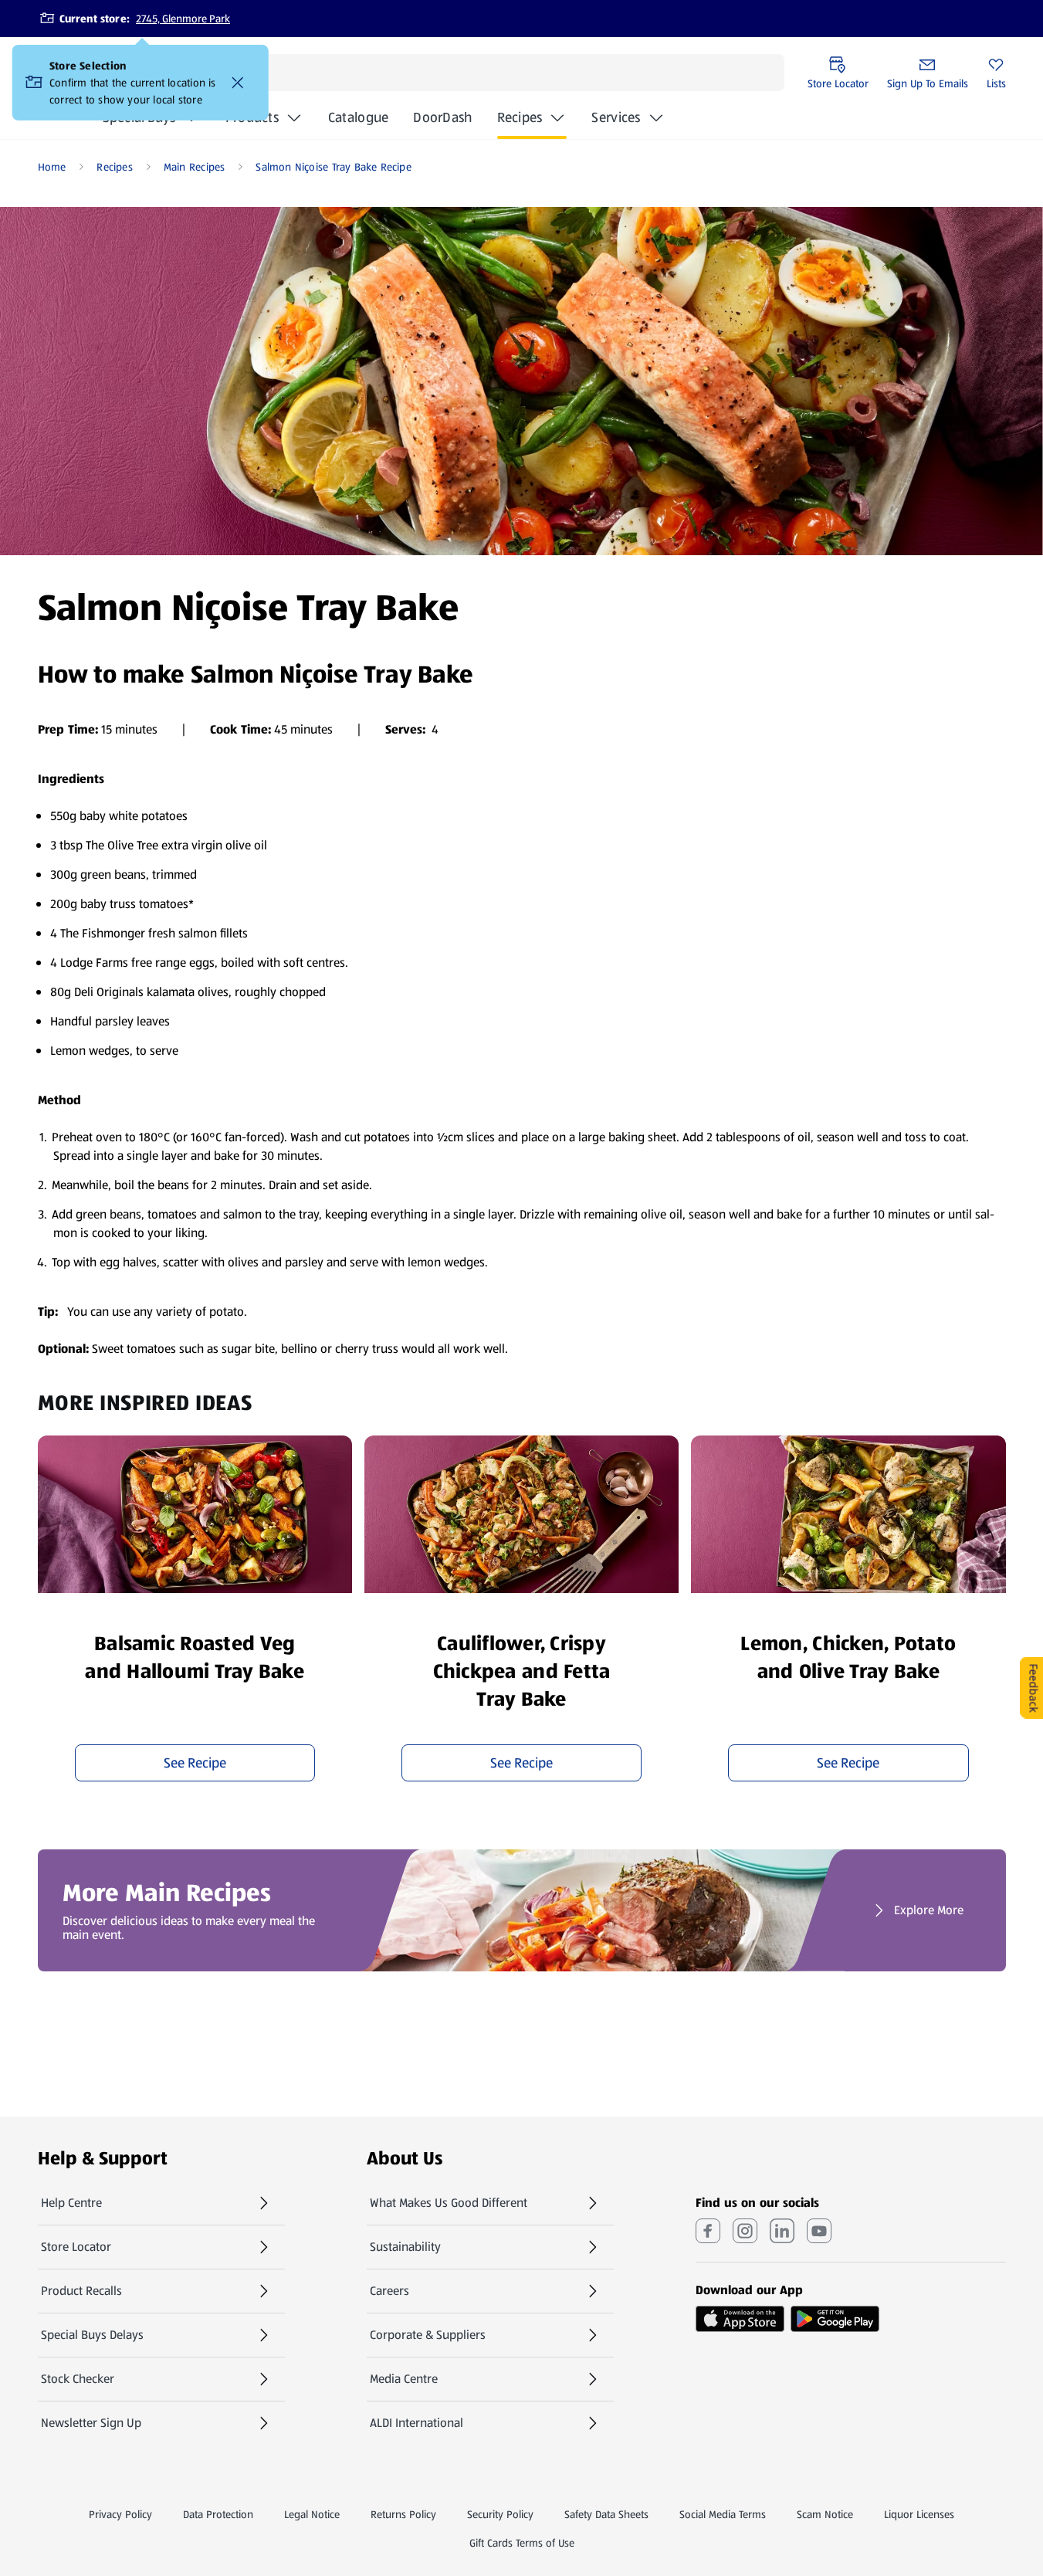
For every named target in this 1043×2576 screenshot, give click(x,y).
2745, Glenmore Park (183, 19)
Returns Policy (403, 2514)
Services (616, 117)
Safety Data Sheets (606, 2514)
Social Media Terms (723, 2514)
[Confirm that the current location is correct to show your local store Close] (238, 83)
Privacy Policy (120, 2514)
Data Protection (218, 2514)
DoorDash (442, 122)
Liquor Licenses (919, 2514)
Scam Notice (825, 2514)
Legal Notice (312, 2514)
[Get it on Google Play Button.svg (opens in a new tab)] (835, 2319)
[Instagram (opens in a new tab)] (745, 2231)
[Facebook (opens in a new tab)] (708, 2231)
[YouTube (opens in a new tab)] (819, 2231)
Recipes (520, 117)
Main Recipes (195, 167)
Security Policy (500, 2514)
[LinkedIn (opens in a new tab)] (782, 2231)
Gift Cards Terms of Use (522, 2543)
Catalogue (358, 122)
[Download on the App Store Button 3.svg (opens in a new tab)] (740, 2319)
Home (52, 167)
